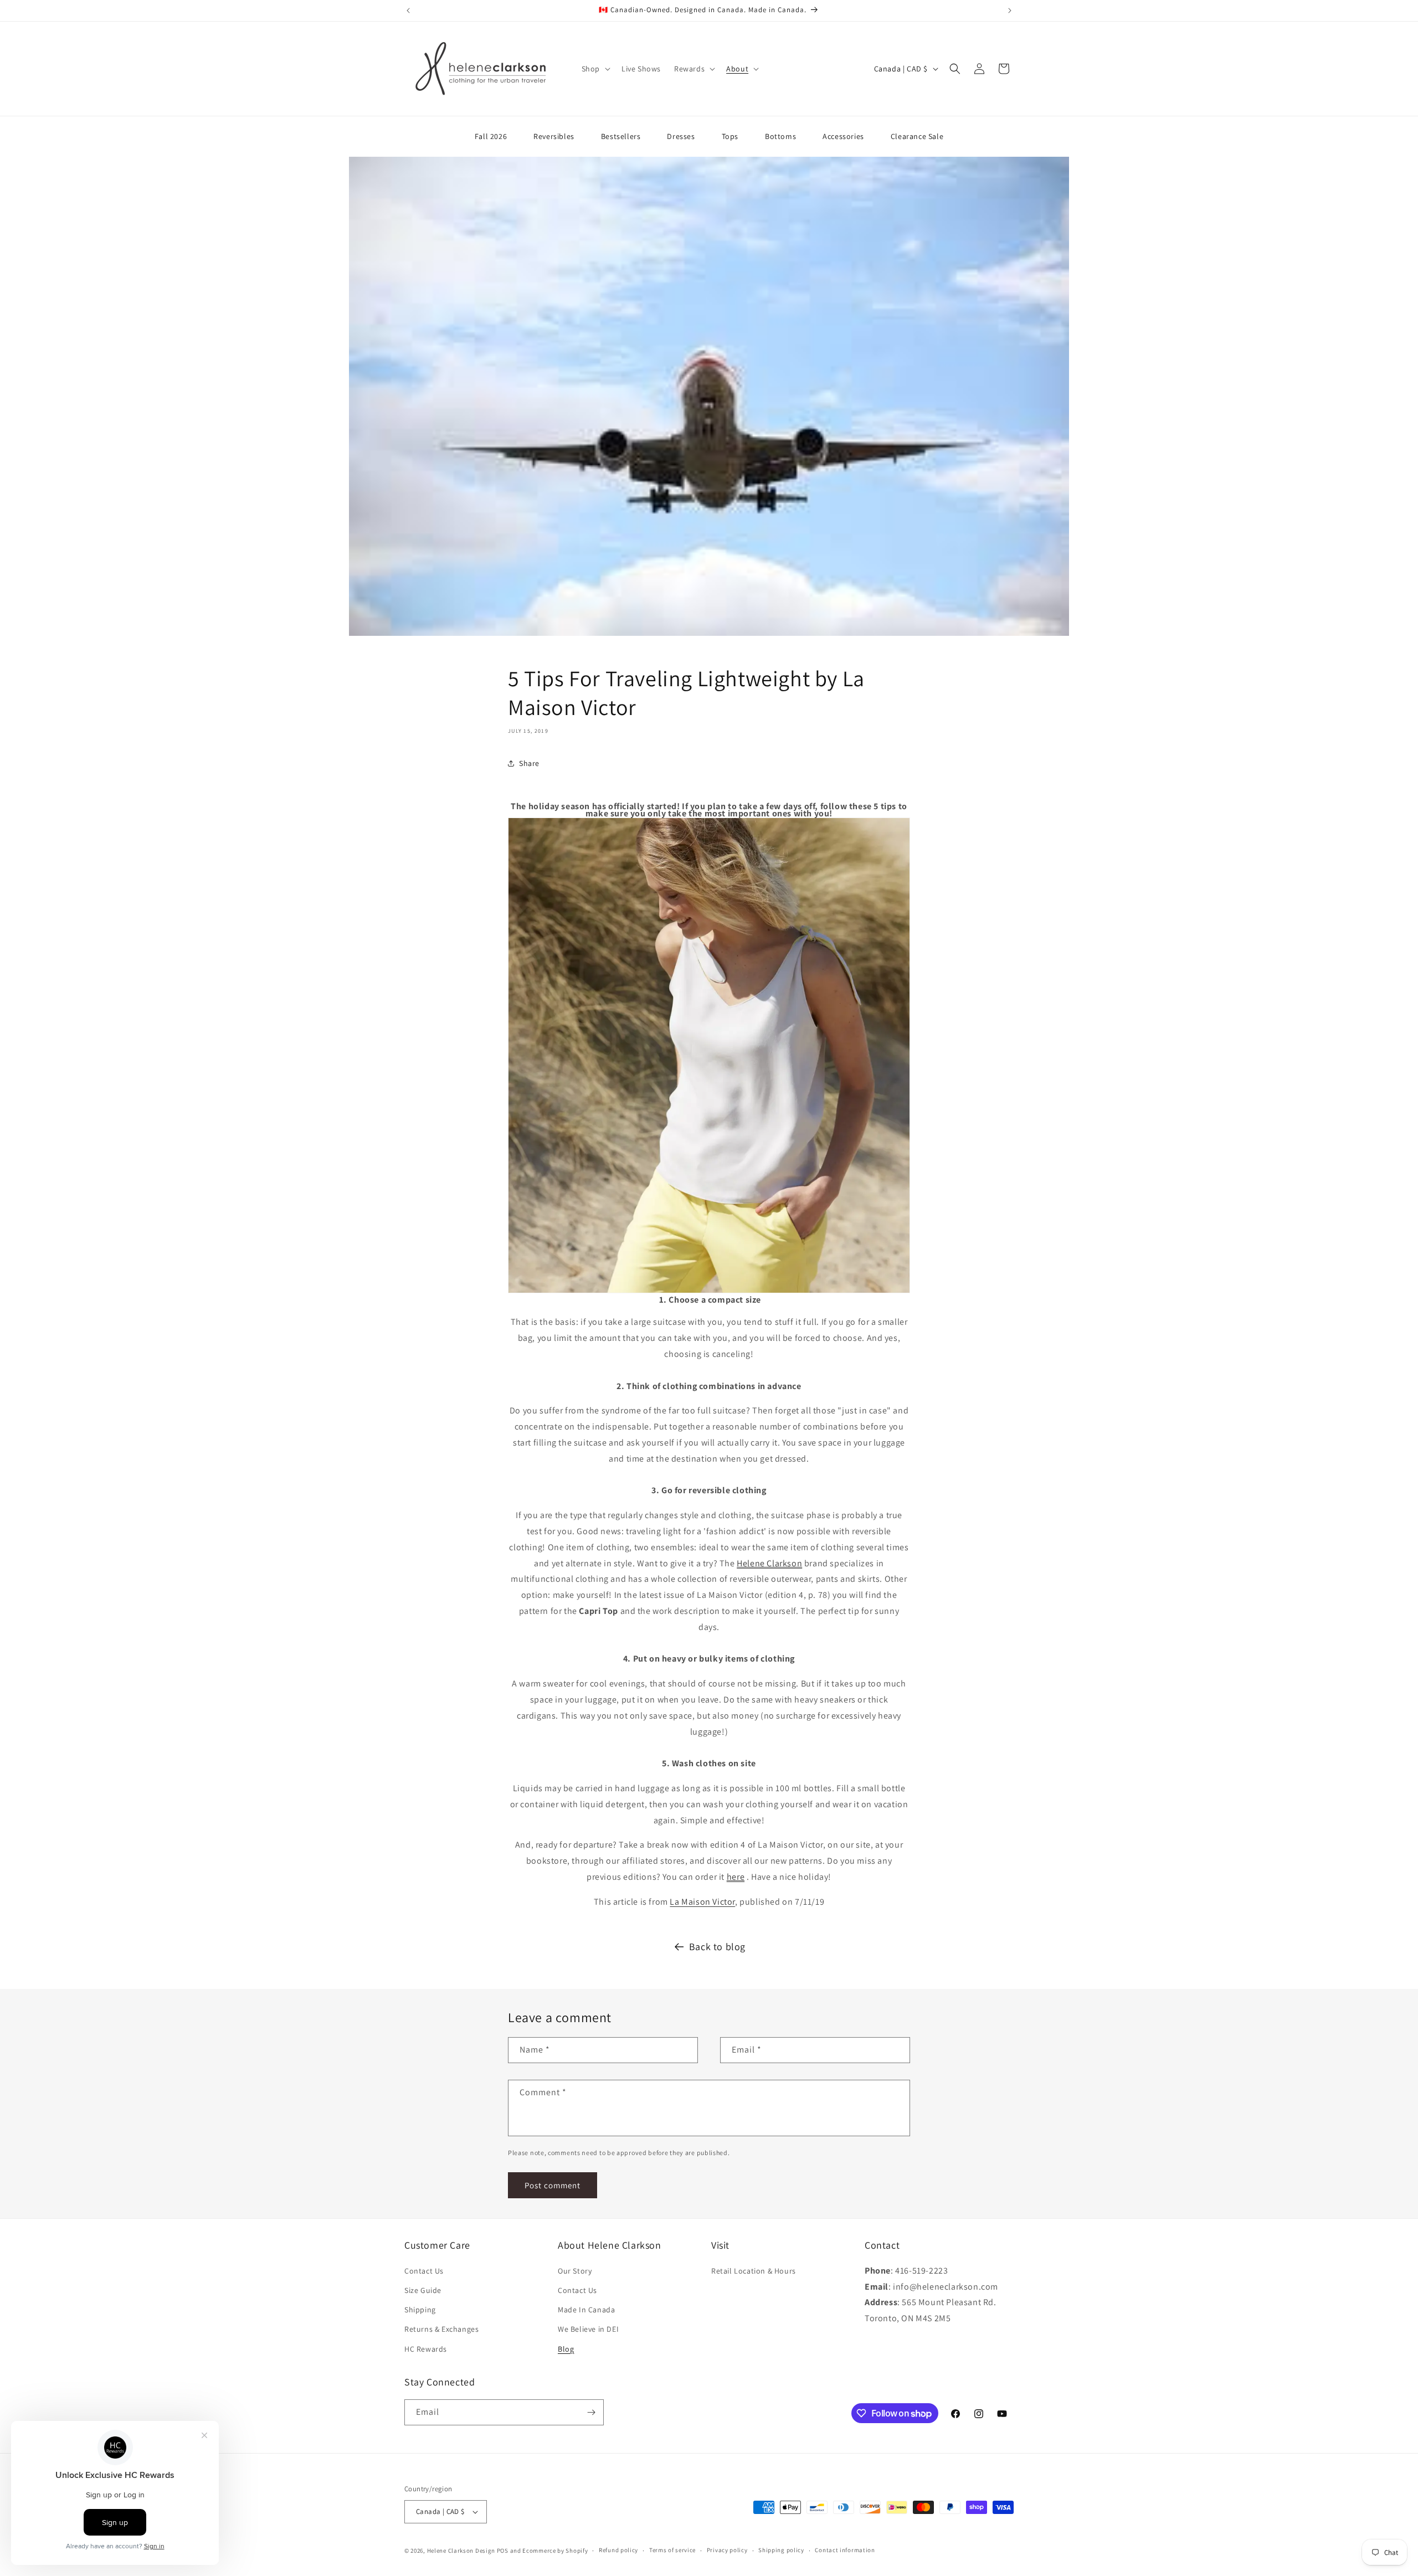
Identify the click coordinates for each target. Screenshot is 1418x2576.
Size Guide (423, 2290)
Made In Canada (586, 2310)
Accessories (843, 136)
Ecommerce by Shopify (555, 2551)
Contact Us (424, 2271)
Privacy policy (727, 2550)
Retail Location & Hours (754, 2271)
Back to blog (717, 1947)
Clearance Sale (917, 136)
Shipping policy (781, 2550)
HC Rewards (426, 2349)
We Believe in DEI (588, 2329)
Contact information (845, 2550)
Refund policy (618, 2550)
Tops (730, 136)
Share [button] (529, 763)
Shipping (420, 2310)
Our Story (575, 2271)
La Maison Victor (702, 1902)
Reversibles (554, 136)
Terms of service (672, 2550)
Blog (566, 2349)
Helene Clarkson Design (461, 2551)
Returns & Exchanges (441, 2329)
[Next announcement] (1010, 11)
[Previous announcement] (408, 11)
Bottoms (780, 136)
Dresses (681, 136)
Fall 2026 (491, 136)
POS (503, 2551)
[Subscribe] (591, 2412)
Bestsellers (621, 136)
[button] (595, 69)
